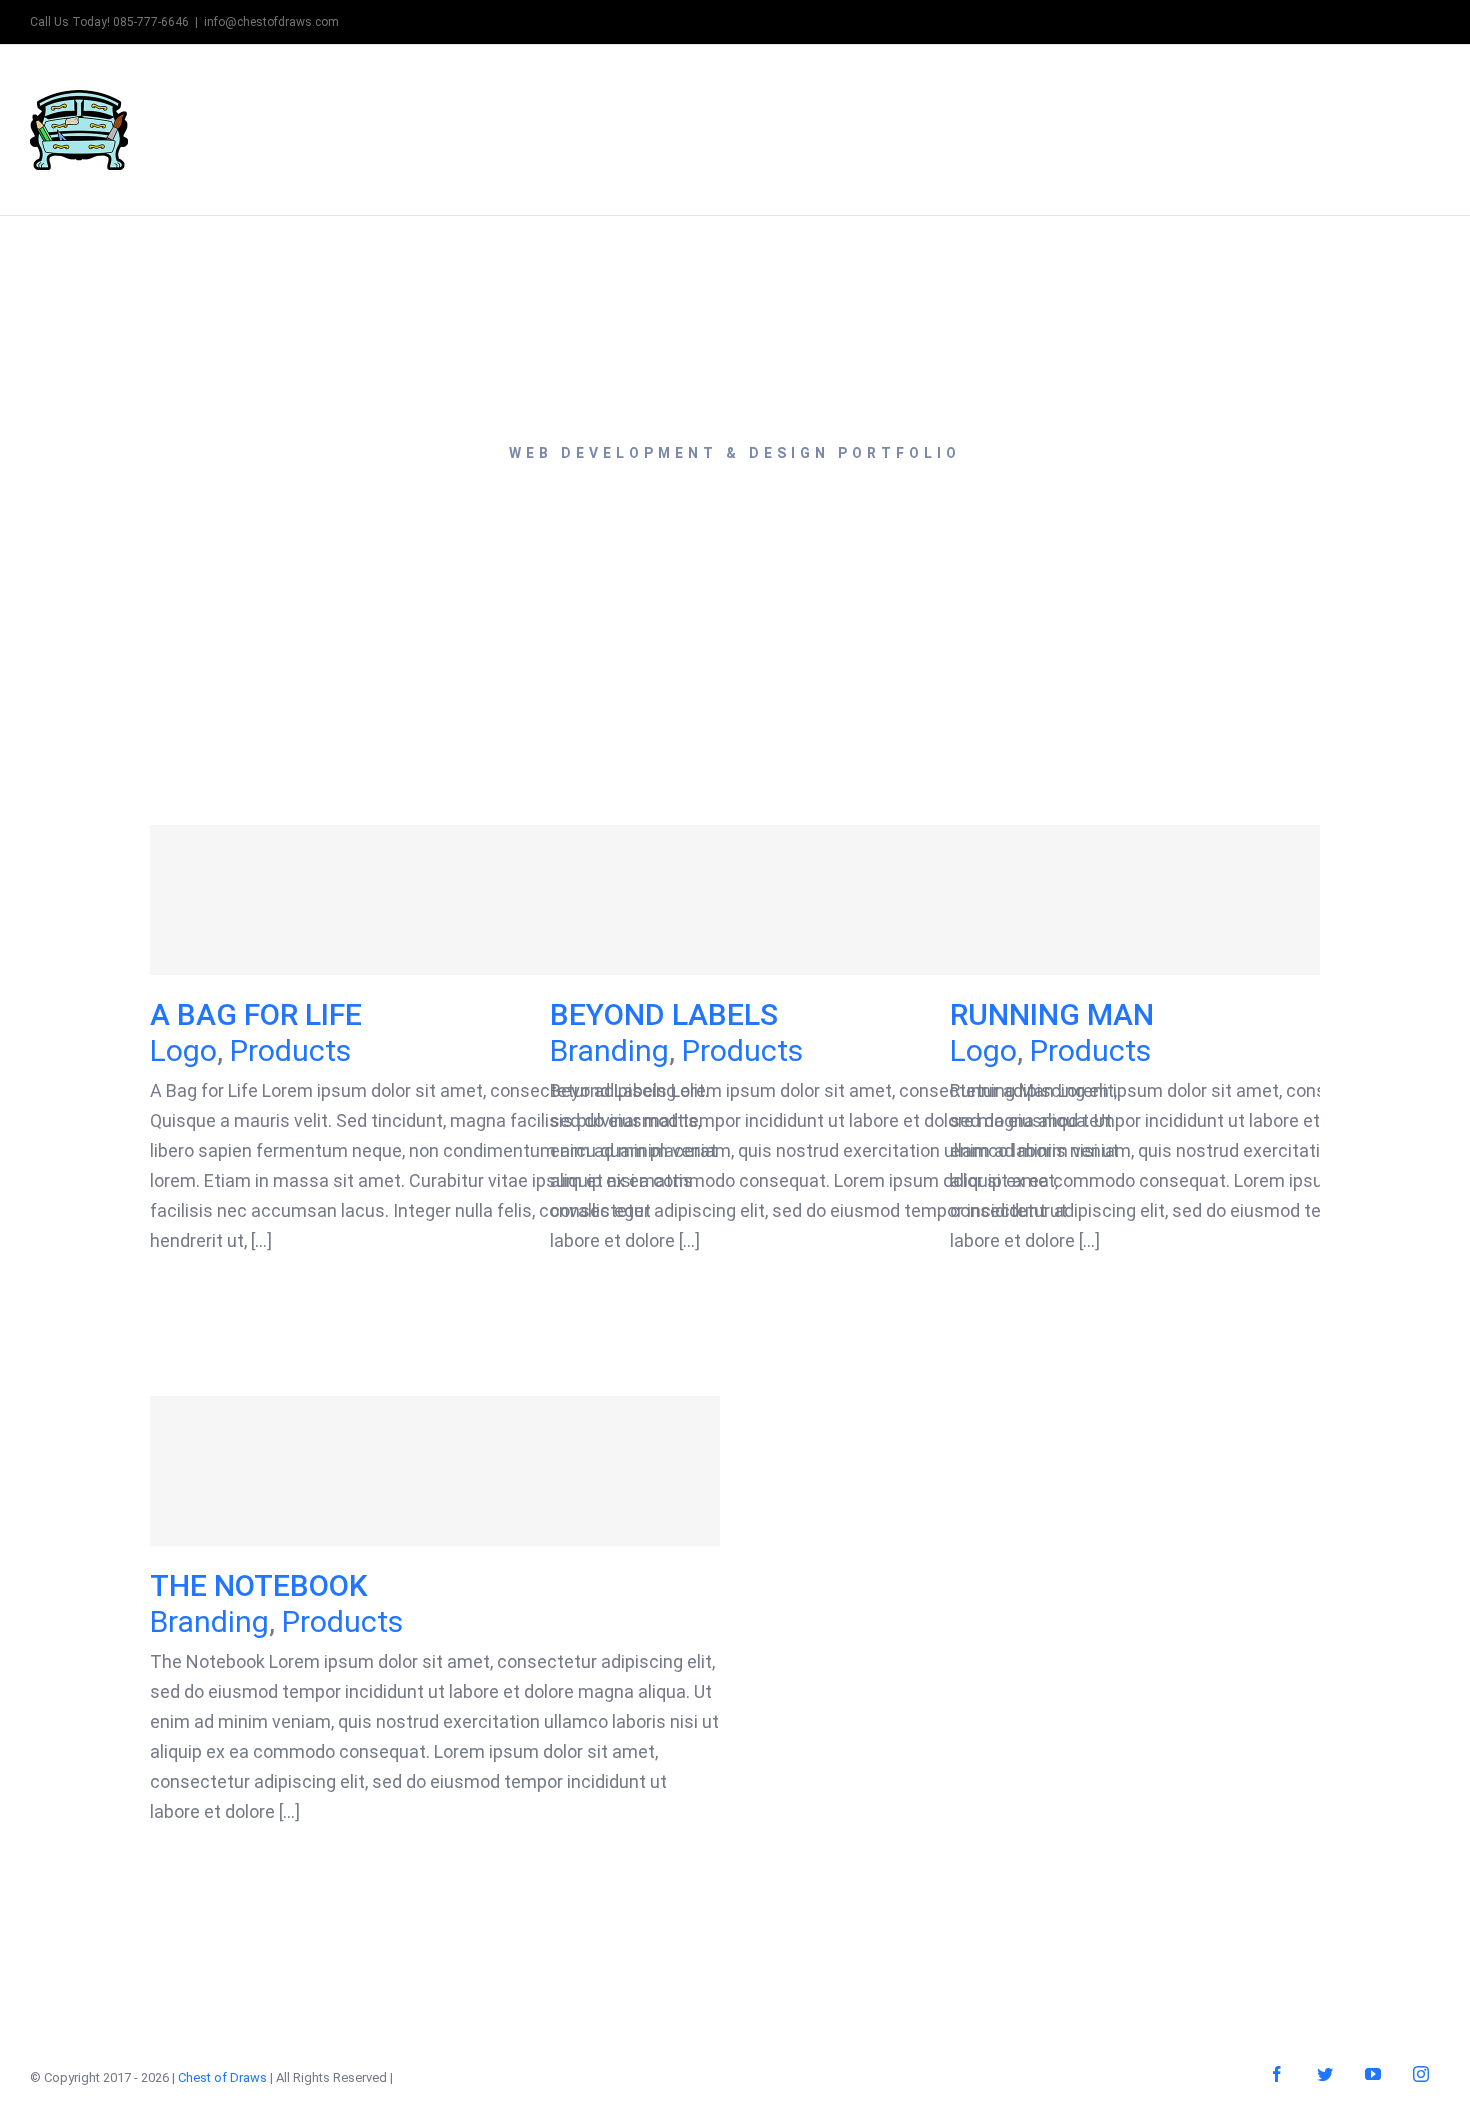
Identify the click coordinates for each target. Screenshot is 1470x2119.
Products (290, 1050)
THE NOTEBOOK (435, 1471)
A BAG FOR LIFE (435, 900)
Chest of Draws (222, 2077)
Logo (183, 1050)
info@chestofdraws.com (271, 22)
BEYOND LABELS (835, 900)
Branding (609, 1050)
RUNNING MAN (1235, 900)
